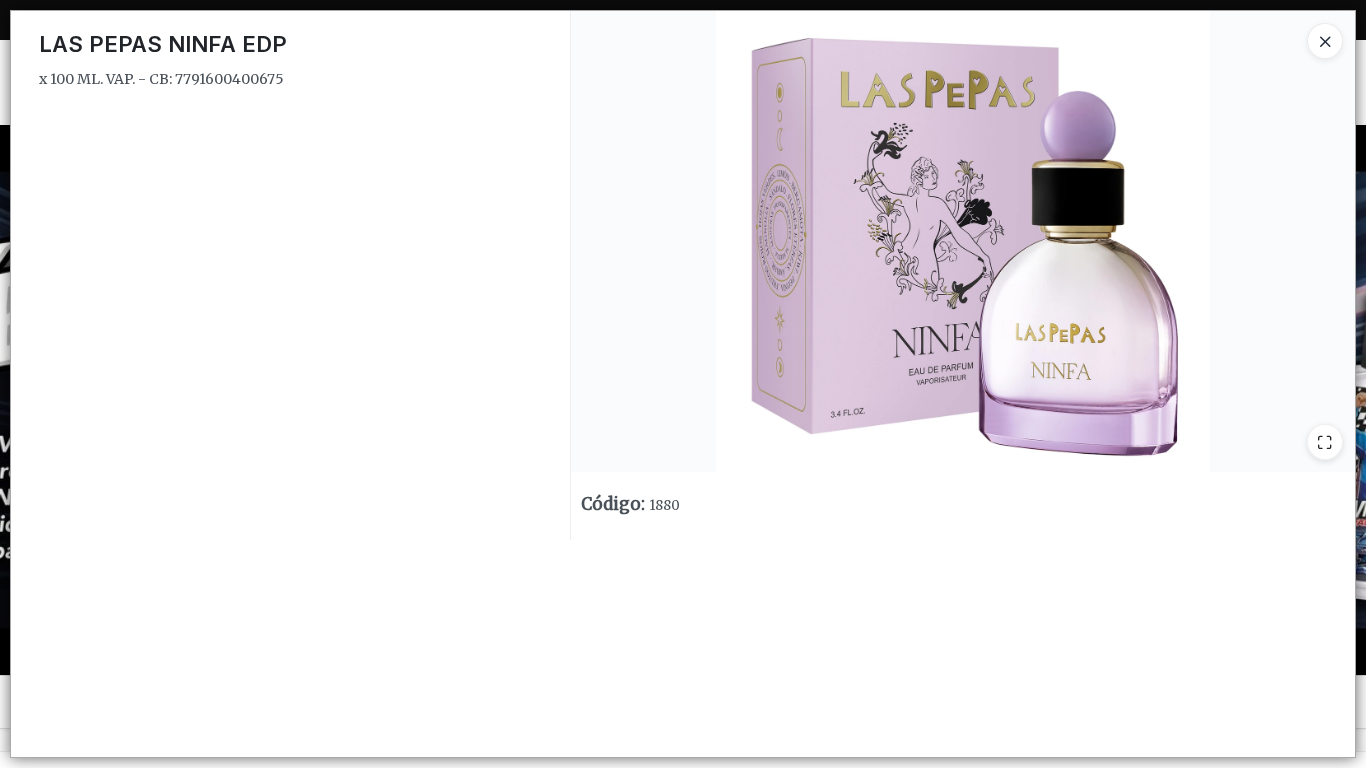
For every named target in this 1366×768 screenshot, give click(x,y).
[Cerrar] (1325, 41)
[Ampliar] (1325, 442)
